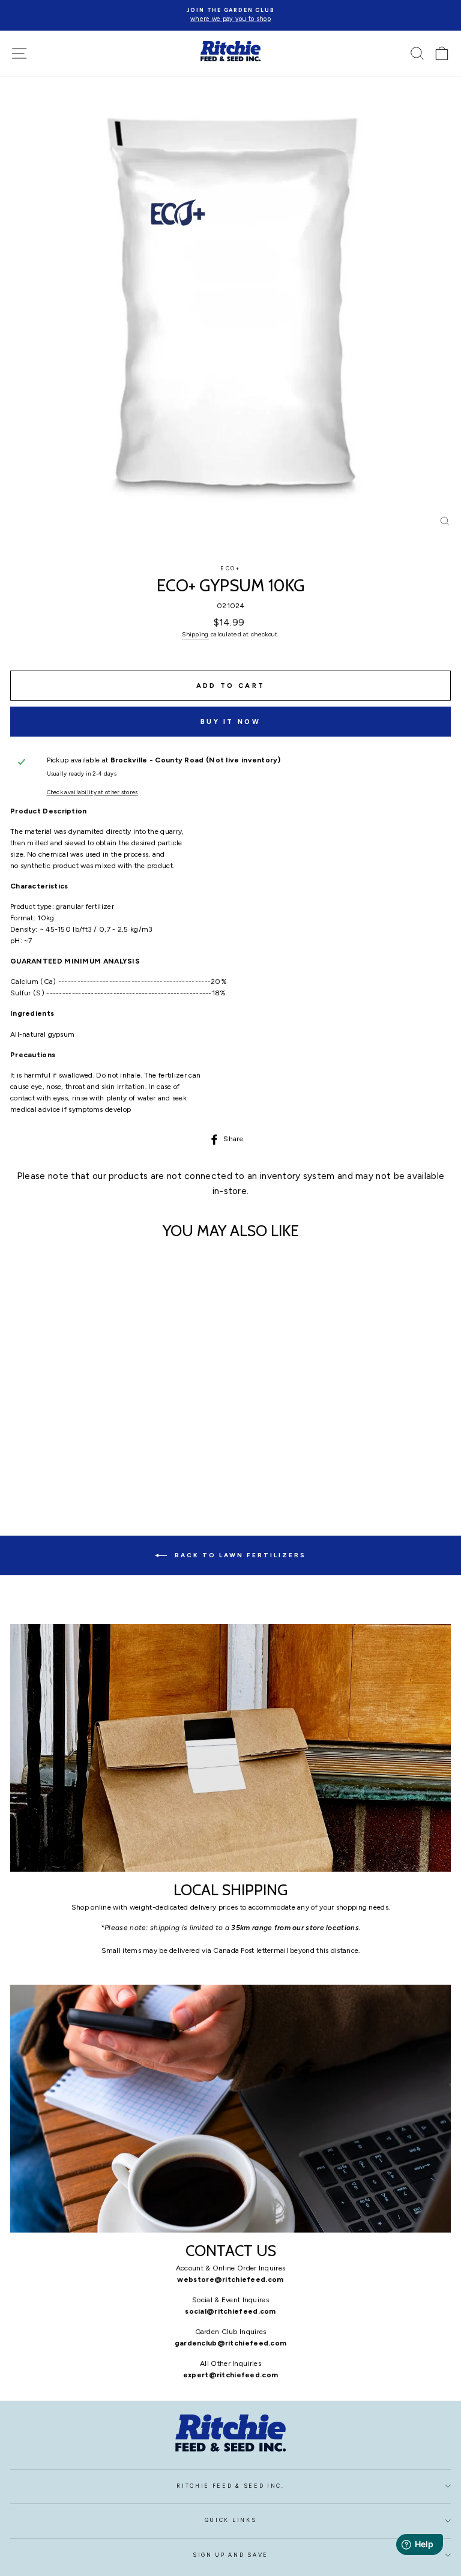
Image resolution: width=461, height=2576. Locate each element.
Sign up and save (230, 2555)
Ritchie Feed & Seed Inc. (230, 2486)
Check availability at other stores (92, 792)
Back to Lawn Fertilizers (239, 1555)
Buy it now (230, 722)
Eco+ (230, 569)
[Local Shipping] (230, 1748)
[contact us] (230, 2109)
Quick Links (230, 2520)
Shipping (195, 634)
